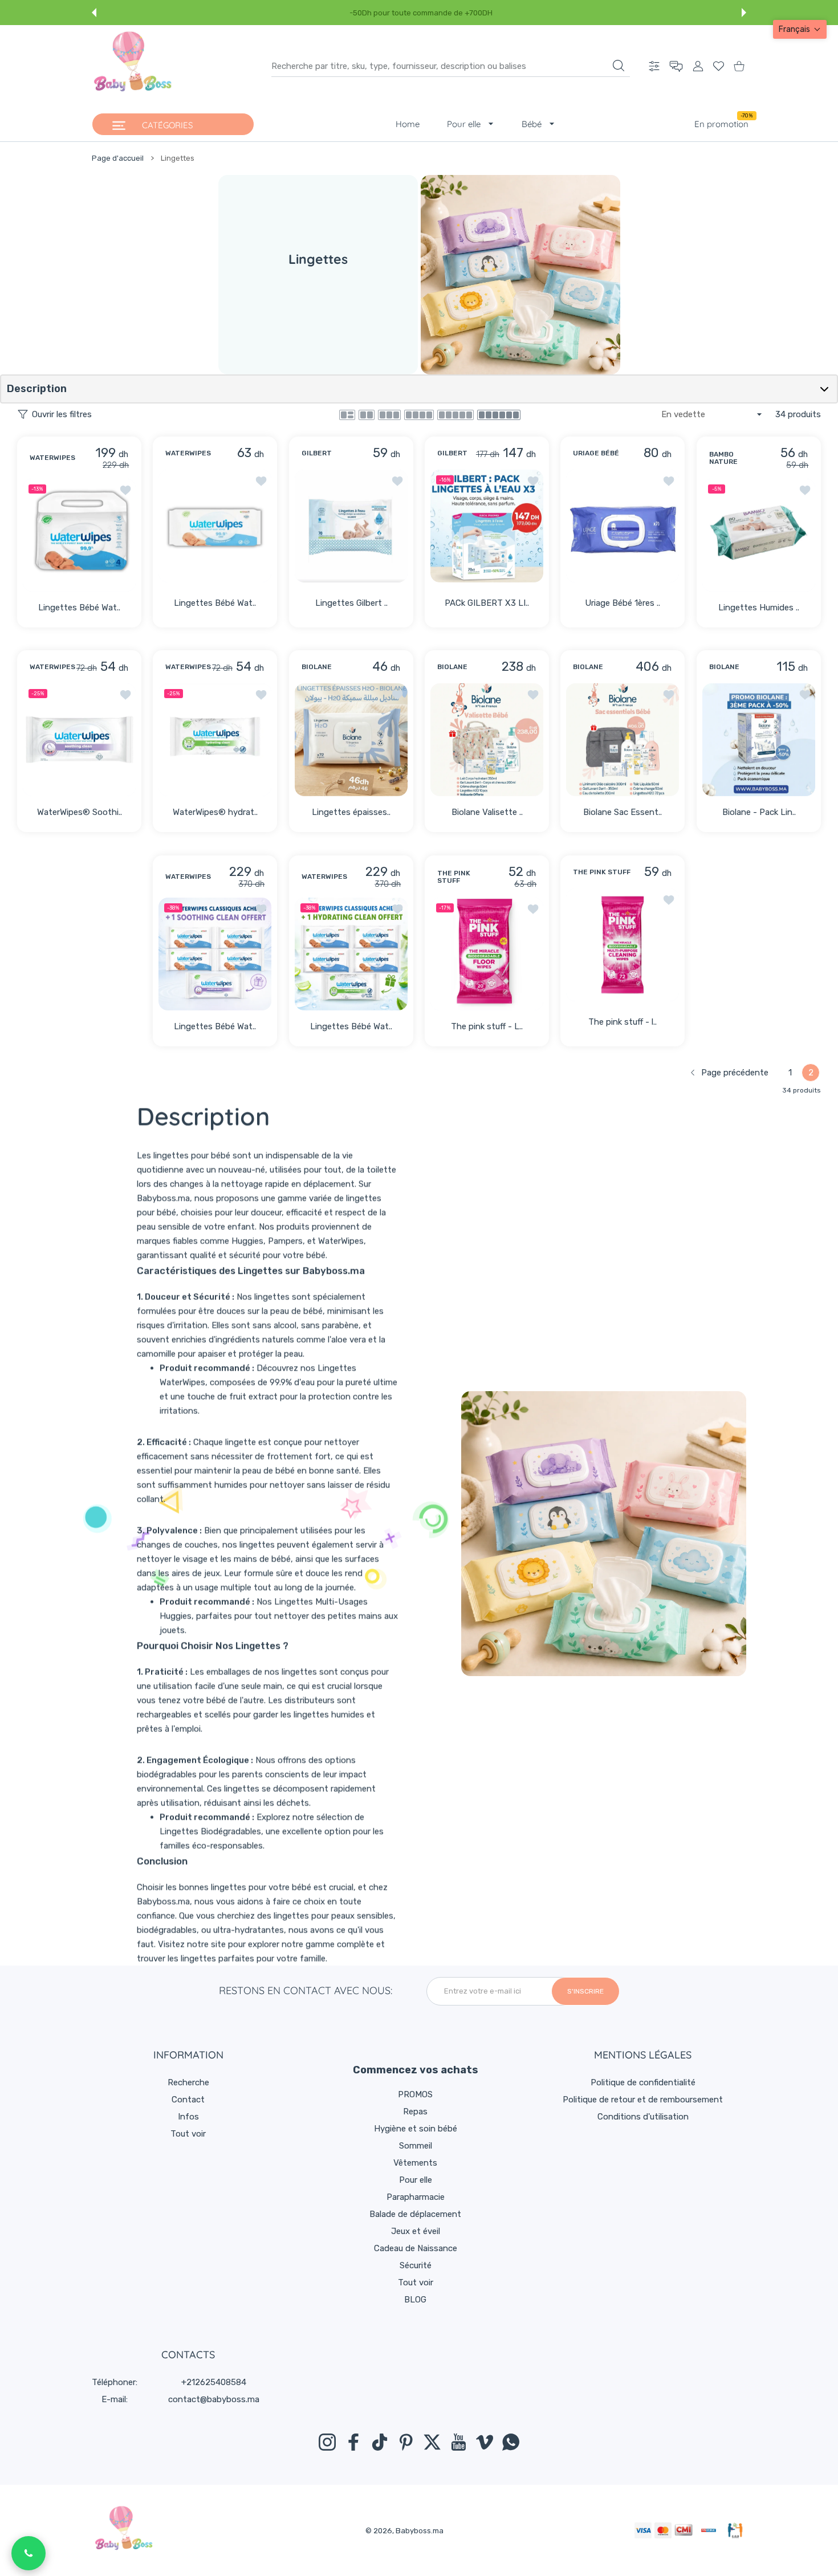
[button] (94, 13)
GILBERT (317, 453)
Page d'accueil (118, 158)
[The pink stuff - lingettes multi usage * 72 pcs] (623, 945)
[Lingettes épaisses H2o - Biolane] (351, 740)
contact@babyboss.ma (214, 2399)
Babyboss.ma (420, 2531)
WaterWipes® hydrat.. (215, 813)
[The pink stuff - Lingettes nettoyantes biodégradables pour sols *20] (487, 954)
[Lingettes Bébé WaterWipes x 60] (215, 526)
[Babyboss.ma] (133, 66)
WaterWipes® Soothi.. (80, 813)
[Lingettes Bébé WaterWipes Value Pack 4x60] (79, 535)
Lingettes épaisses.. (351, 813)
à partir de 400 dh (464, 13)
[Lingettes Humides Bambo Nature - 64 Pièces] (759, 535)
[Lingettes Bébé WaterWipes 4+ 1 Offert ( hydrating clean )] (351, 954)
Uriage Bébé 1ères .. (623, 603)
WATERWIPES (52, 458)
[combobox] (451, 66)
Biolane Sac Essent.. (623, 813)
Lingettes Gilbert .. (351, 603)
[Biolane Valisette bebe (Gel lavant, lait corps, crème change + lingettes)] (487, 740)
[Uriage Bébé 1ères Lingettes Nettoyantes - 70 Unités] (623, 526)
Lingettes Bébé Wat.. (79, 608)
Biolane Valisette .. (487, 813)
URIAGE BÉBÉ (596, 453)
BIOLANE (317, 668)
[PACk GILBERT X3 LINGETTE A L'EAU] (487, 526)
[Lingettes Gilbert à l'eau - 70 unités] (351, 526)
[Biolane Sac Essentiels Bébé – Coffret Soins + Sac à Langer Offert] (623, 740)
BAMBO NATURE (723, 458)
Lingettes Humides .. (759, 608)
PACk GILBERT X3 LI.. (487, 603)
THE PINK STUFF (454, 877)
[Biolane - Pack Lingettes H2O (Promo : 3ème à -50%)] (759, 740)
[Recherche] (619, 66)
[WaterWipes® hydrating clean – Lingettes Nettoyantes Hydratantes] (215, 740)
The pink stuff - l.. (623, 1022)
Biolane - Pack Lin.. (758, 813)
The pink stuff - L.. (487, 1026)
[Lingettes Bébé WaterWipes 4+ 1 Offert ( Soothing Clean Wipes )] (215, 954)
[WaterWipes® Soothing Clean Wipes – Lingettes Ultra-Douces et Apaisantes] (79, 740)
